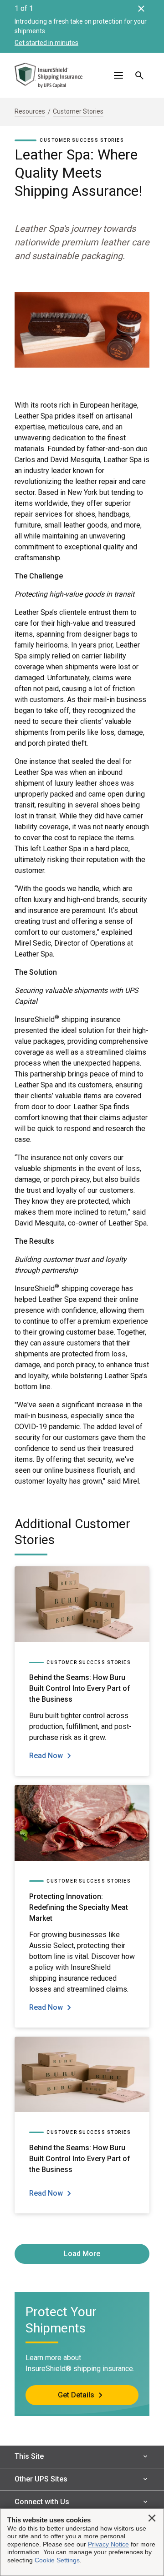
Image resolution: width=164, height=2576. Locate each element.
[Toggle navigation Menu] (118, 75)
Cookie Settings (57, 2560)
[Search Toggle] (139, 75)
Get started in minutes (46, 43)
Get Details (76, 2395)
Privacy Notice (108, 2544)
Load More (82, 2254)
